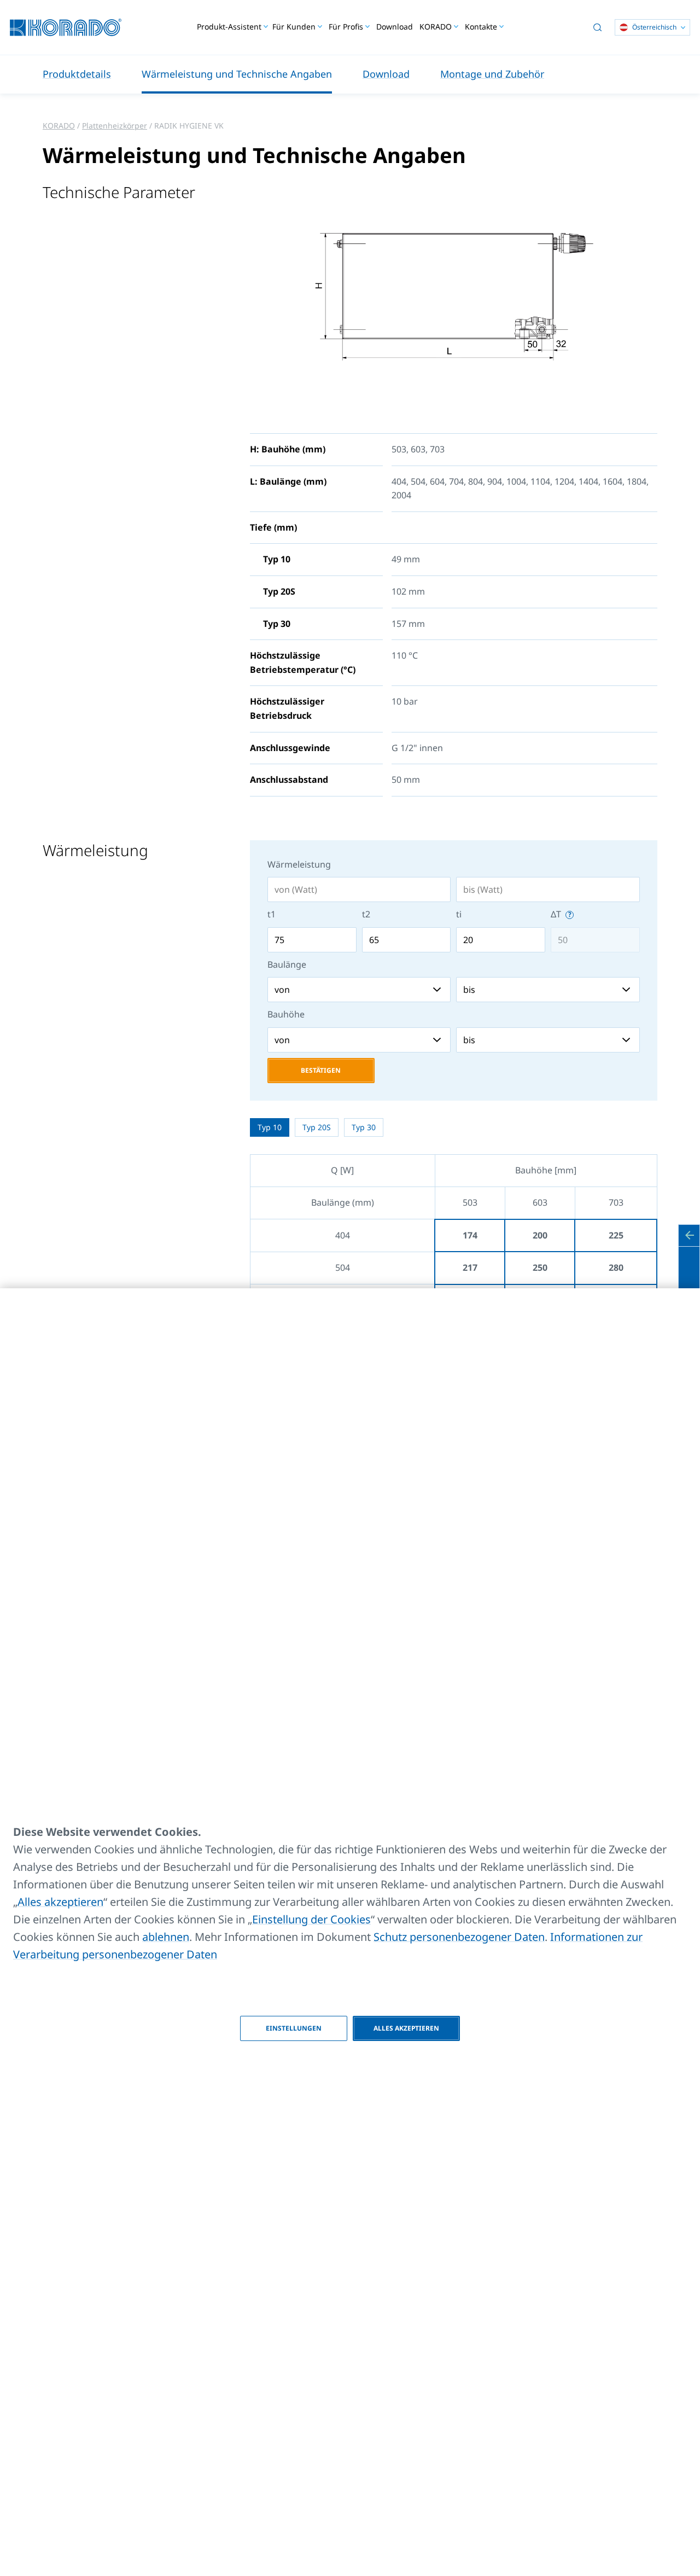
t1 (272, 914)
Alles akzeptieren (60, 1902)
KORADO (59, 126)
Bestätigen (321, 1070)
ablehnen (166, 1937)
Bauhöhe (286, 1014)
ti (459, 914)
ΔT (557, 914)
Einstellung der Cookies (311, 1919)
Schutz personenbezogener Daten (459, 1937)
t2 (366, 914)
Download (395, 27)
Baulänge (287, 964)
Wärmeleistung (299, 864)
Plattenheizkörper (115, 126)
